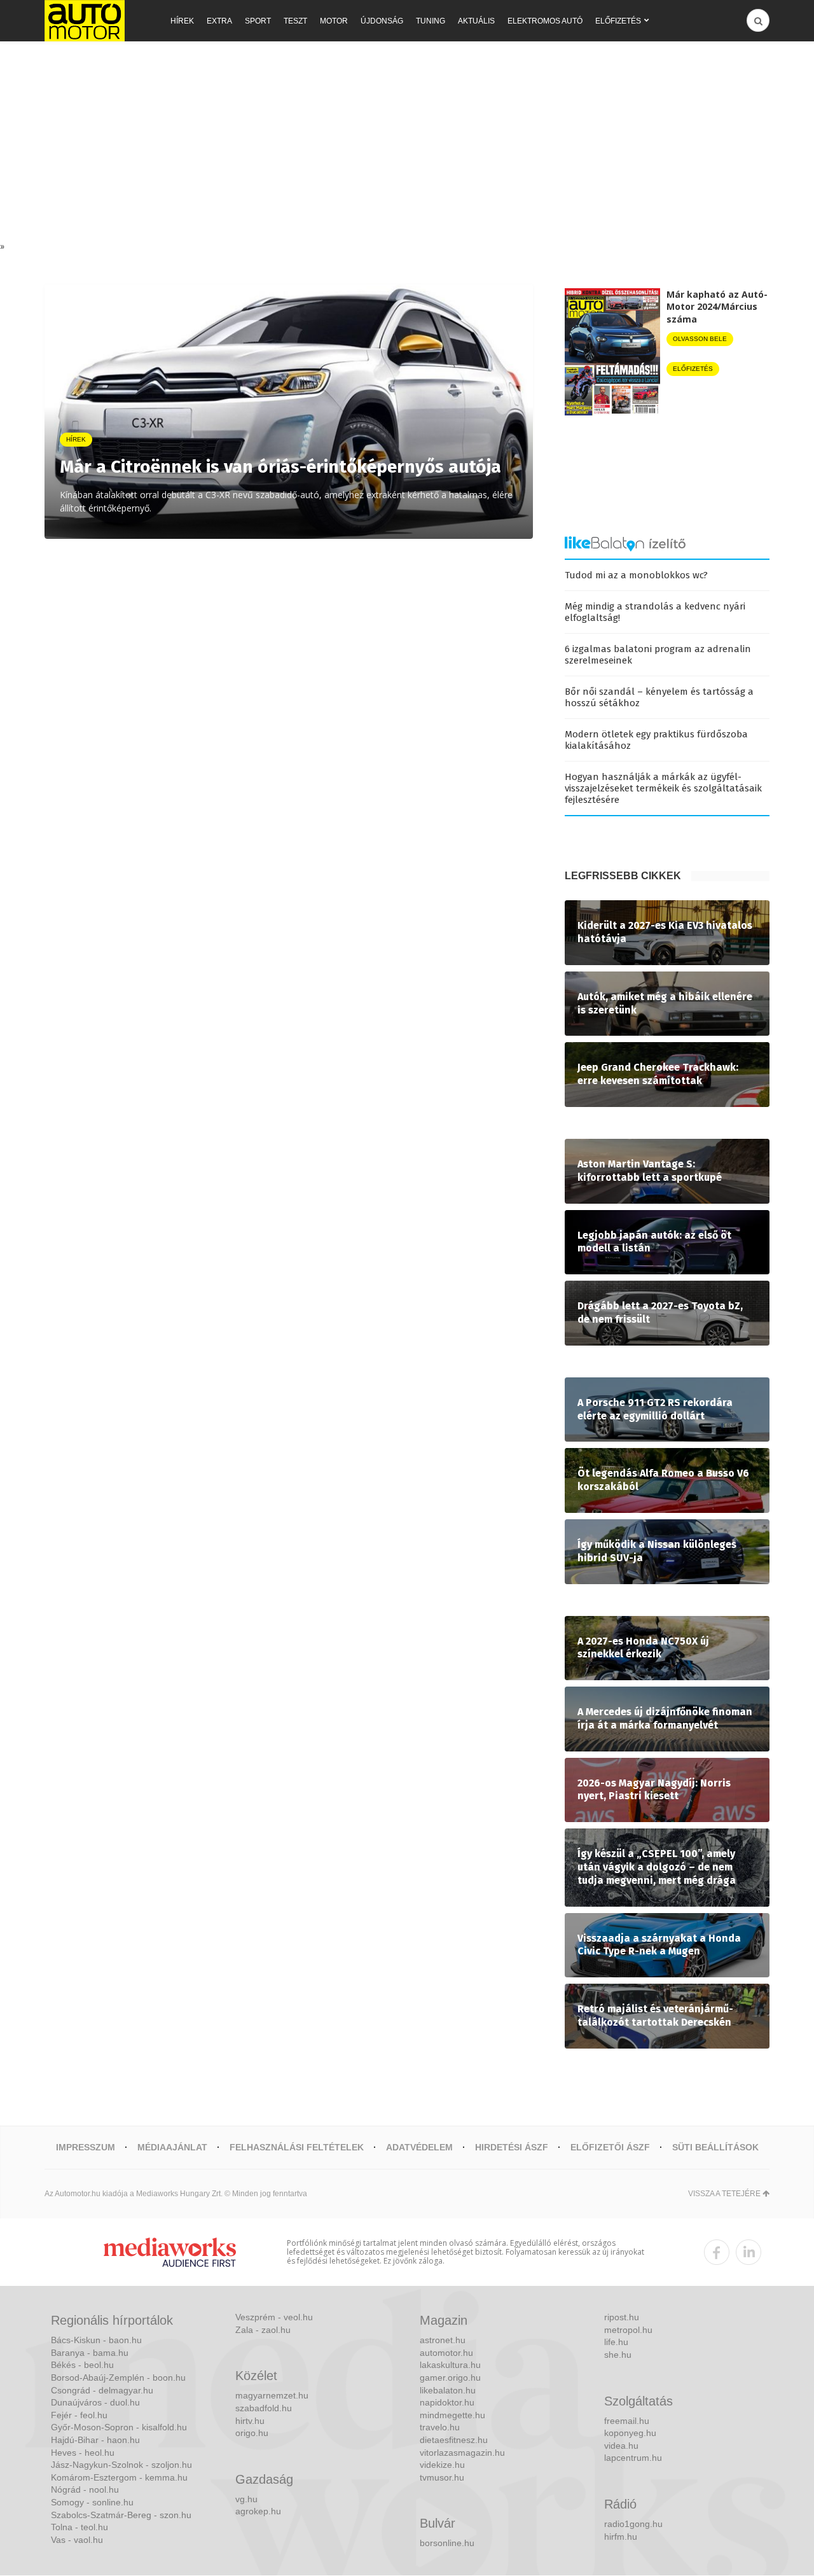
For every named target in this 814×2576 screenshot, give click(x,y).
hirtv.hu (250, 2421)
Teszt (295, 21)
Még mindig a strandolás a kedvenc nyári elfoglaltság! (655, 612)
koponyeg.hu (630, 2433)
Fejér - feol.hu (79, 2415)
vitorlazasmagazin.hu (462, 2453)
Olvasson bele (700, 339)
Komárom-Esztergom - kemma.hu (119, 2477)
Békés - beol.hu (82, 2365)
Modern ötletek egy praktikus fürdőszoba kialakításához (656, 740)
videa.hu (621, 2446)
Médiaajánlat (172, 2147)
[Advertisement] (407, 144)
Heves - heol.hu (83, 2453)
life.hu (616, 2342)
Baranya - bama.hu (90, 2353)
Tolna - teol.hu (79, 2527)
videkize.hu (442, 2465)
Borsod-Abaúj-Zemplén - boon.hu (118, 2378)
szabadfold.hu (264, 2408)
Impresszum (86, 2147)
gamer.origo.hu (450, 2378)
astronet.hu (443, 2340)
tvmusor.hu (442, 2477)
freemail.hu (627, 2421)
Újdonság (382, 21)
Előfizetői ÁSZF (610, 2147)
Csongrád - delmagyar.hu (102, 2390)
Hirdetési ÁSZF (512, 2147)
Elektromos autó (545, 21)
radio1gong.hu (633, 2524)
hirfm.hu (621, 2537)
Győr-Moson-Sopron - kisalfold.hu (119, 2427)
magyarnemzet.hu (272, 2395)
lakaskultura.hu (450, 2365)
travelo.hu (440, 2427)
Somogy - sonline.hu (92, 2502)
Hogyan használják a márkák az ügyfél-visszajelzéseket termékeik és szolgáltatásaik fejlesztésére (663, 788)
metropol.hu (628, 2330)
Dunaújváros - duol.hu (95, 2402)
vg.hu (246, 2499)
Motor (334, 21)
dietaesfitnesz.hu (454, 2440)
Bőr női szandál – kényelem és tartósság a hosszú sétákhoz (659, 697)
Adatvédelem (419, 2147)
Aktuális (476, 21)
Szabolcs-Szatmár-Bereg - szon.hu (121, 2515)
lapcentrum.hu (633, 2458)
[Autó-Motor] (85, 21)
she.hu (618, 2355)
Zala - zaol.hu (263, 2330)
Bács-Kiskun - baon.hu (96, 2340)
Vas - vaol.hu (77, 2540)
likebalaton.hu (448, 2390)
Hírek (182, 21)
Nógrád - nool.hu (85, 2489)
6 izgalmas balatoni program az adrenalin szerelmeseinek (658, 655)
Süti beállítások (715, 2147)
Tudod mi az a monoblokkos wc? (636, 575)
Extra (219, 21)
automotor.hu (446, 2353)
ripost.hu (622, 2317)
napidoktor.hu (447, 2402)
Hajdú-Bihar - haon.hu (95, 2440)
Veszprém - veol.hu (274, 2317)
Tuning (431, 21)
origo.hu (252, 2433)
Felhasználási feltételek (297, 2147)
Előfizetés (618, 21)
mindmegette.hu (452, 2415)
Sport (258, 21)
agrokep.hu (258, 2511)
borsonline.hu (447, 2543)
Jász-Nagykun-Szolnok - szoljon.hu (121, 2465)
